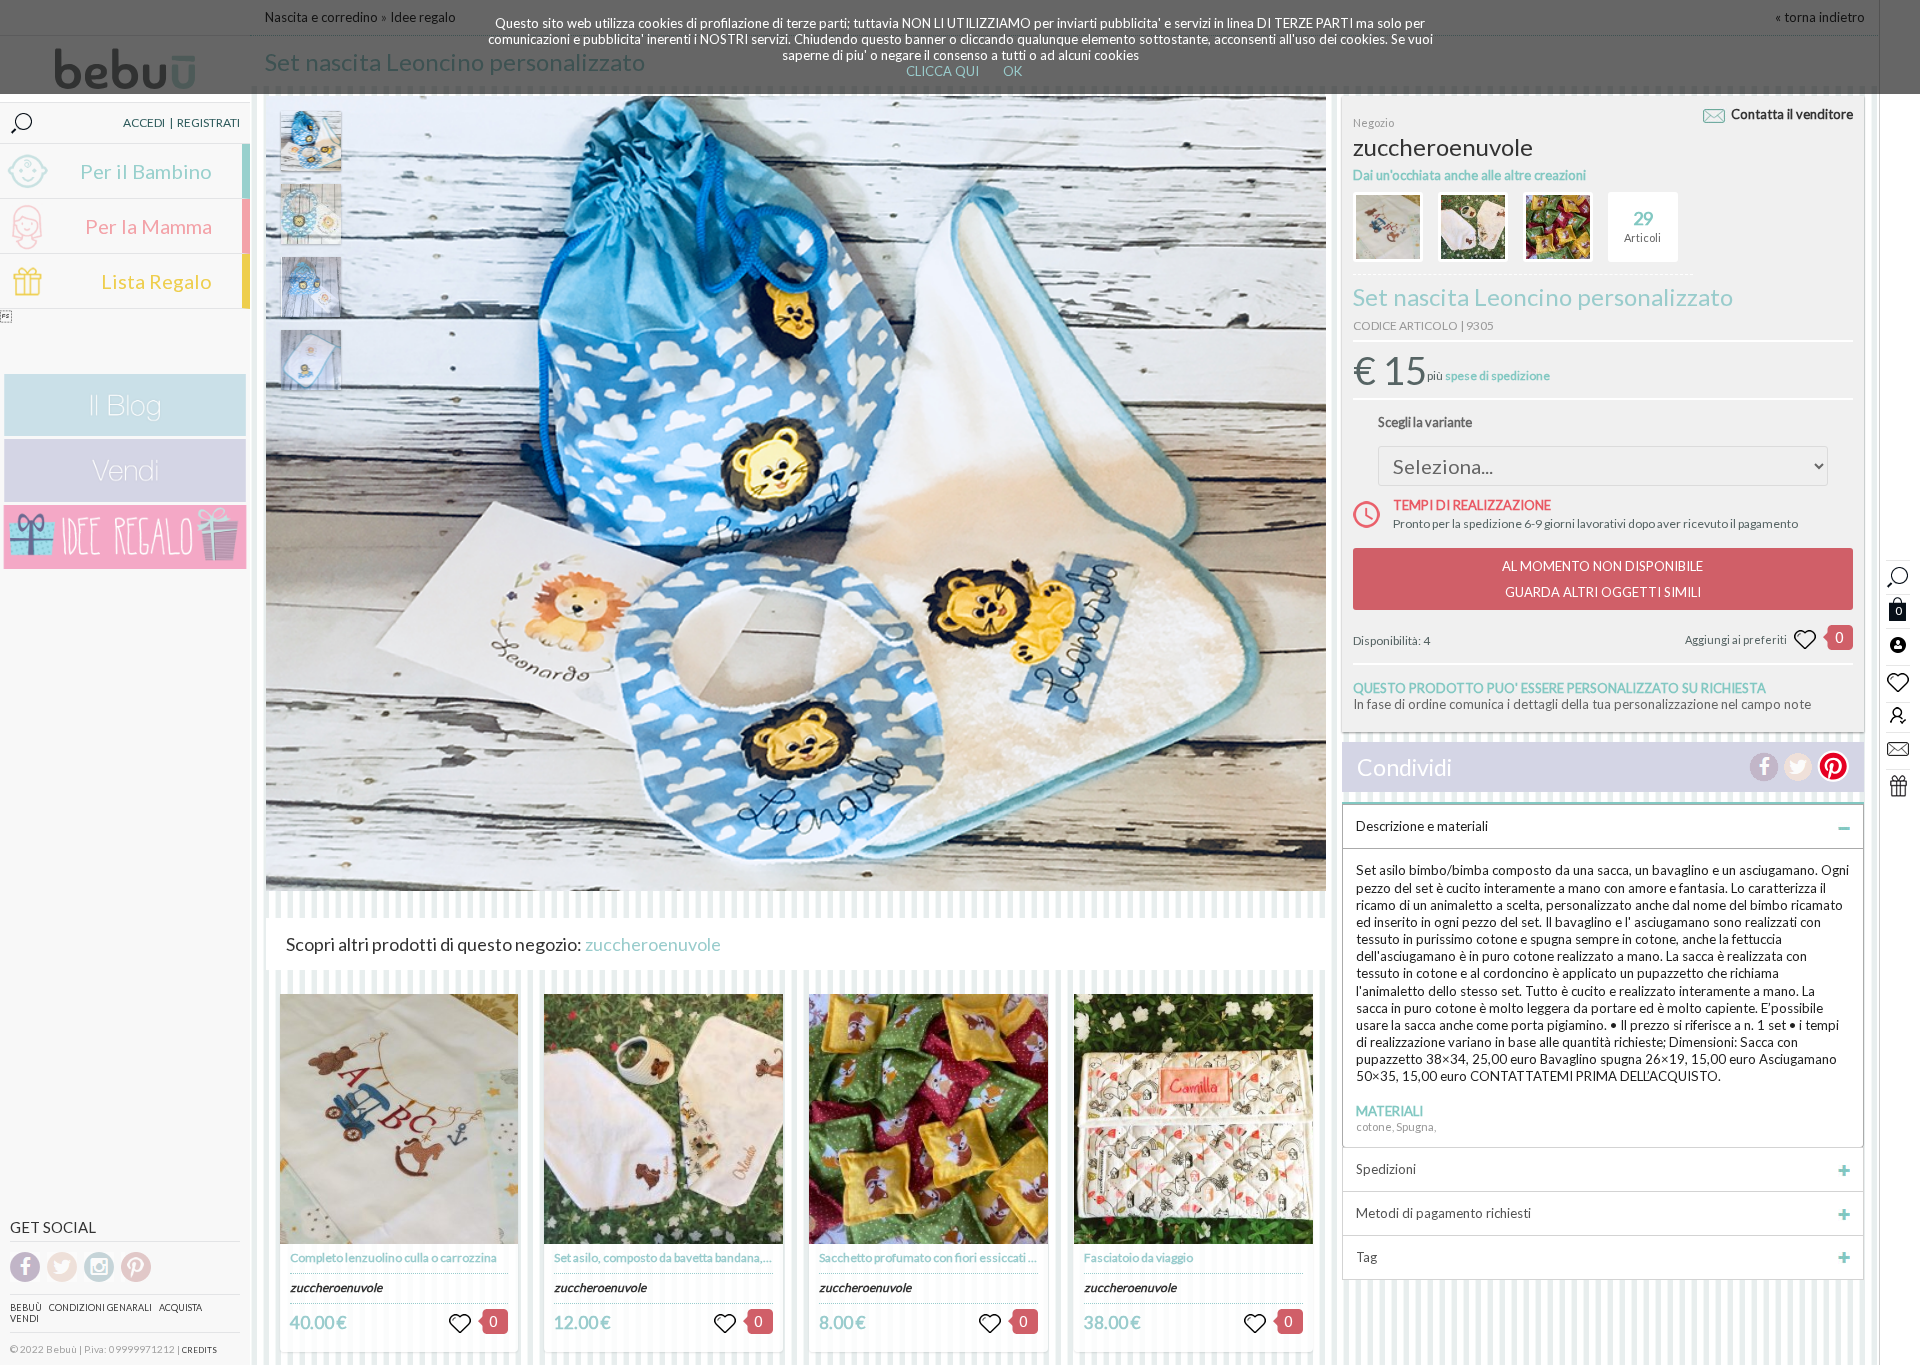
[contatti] (1898, 748)
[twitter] (62, 1278)
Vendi (24, 1318)
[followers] (1898, 714)
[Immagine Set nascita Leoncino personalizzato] (311, 141)
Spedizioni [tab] (1386, 1169)
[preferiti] (1898, 681)
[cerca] (1898, 574)
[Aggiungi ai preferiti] (1805, 640)
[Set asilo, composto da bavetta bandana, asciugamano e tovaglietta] (663, 1119)
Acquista (180, 1307)
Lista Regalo (156, 281)
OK (1012, 71)
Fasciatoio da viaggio (1138, 1257)
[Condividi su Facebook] (1764, 767)
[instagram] (99, 1278)
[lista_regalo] (1898, 785)
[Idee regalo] (125, 564)
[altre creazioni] (1388, 227)
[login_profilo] (1898, 644)
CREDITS (199, 1350)
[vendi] (125, 497)
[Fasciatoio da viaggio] (1193, 1119)
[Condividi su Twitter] (1798, 767)
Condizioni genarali (100, 1307)
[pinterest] (136, 1278)
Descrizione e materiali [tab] (1422, 826)
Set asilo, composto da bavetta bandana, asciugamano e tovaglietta (728, 1257)
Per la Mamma (148, 226)
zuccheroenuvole (653, 944)
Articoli (1642, 225)
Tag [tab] (1366, 1257)
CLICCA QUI (942, 71)
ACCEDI (144, 122)
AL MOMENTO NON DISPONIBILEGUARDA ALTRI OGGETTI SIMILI (1602, 579)
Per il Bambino (146, 171)
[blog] (125, 431)
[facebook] (25, 1278)
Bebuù (26, 1307)
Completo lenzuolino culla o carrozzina (393, 1257)
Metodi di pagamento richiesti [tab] (1443, 1213)
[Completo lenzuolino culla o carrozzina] (399, 1119)
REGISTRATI (208, 122)
